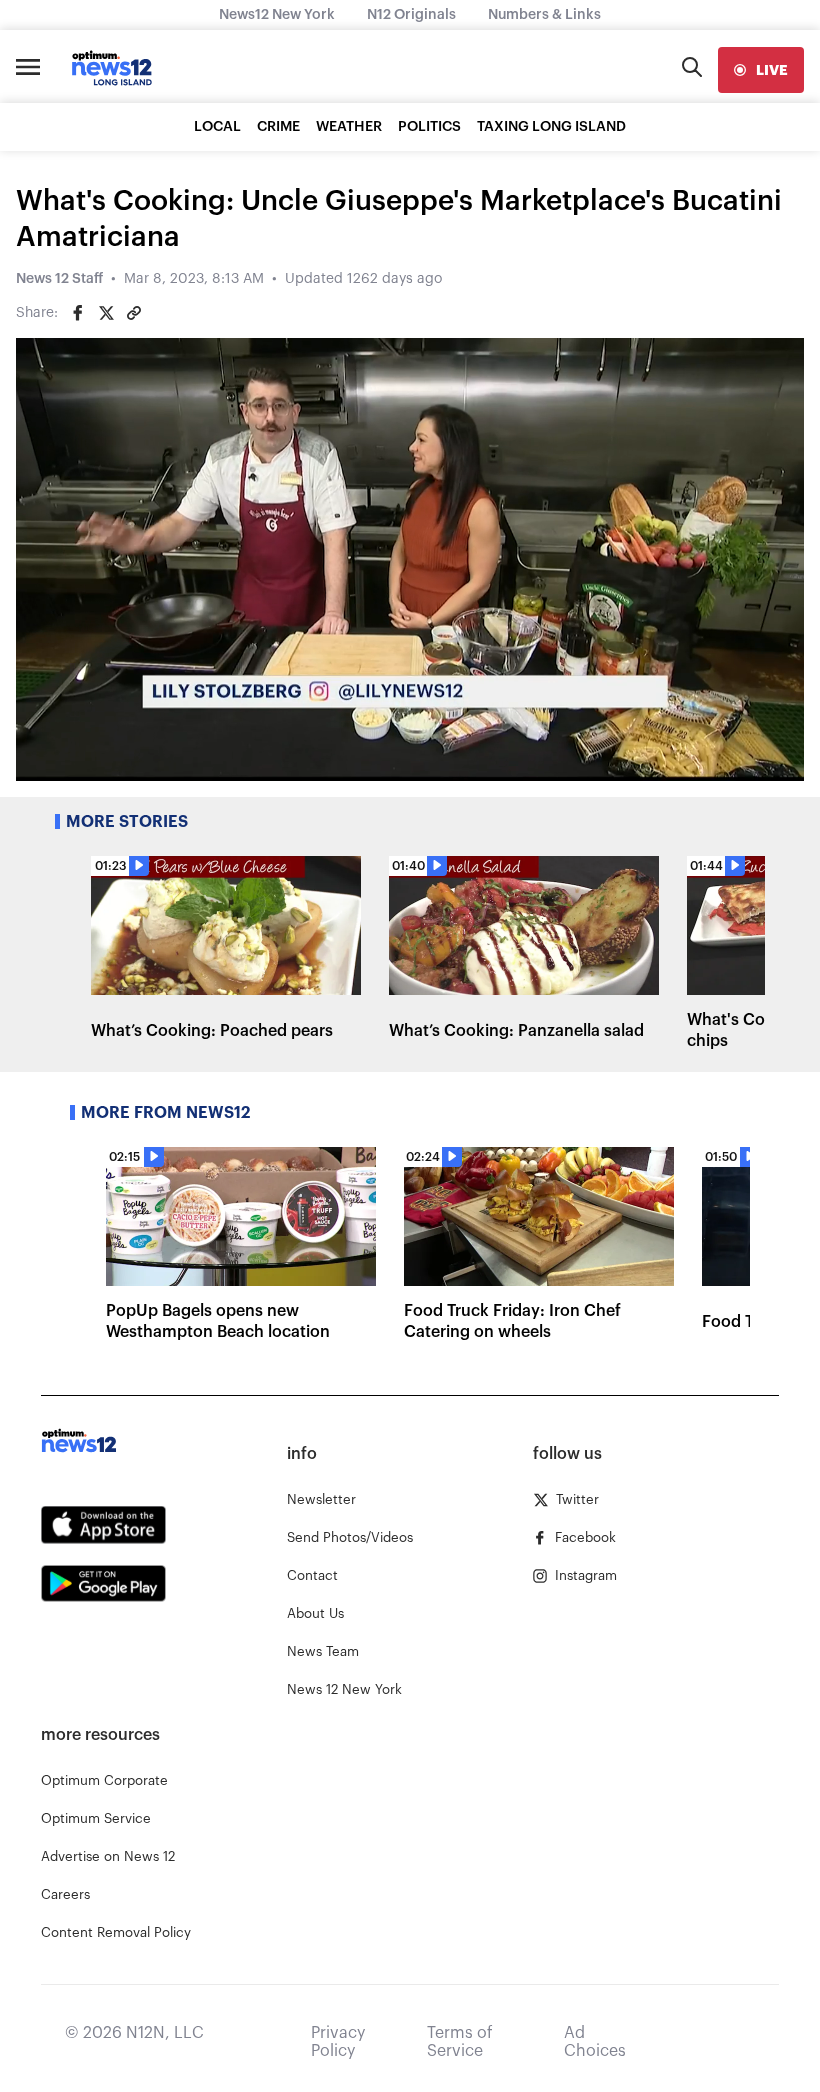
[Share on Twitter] (106, 313)
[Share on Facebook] (78, 313)
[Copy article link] (134, 313)
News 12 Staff (59, 279)
